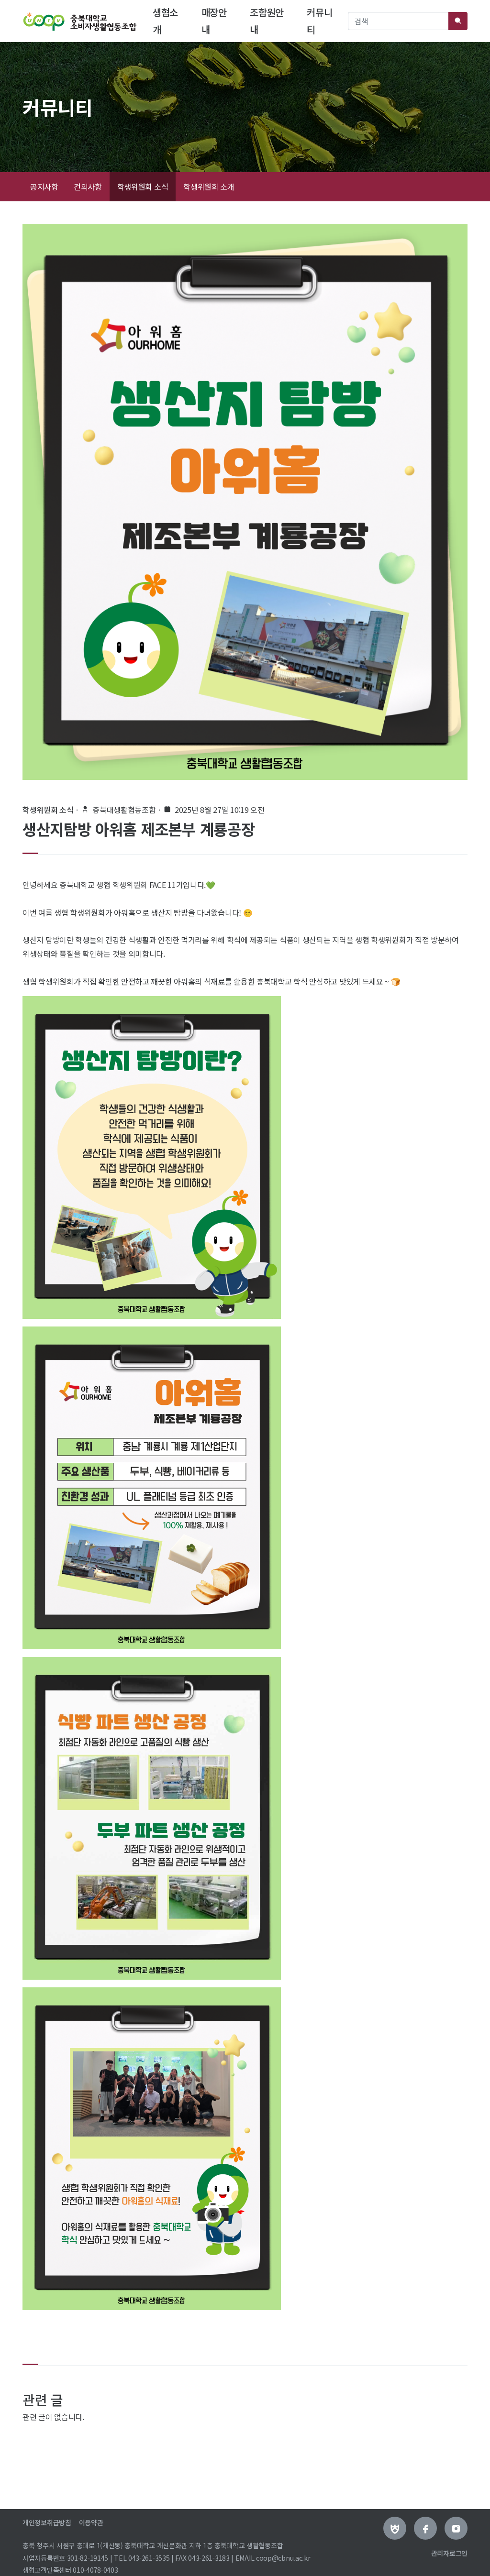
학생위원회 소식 (143, 186)
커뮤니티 (319, 21)
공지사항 (44, 186)
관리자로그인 (449, 2553)
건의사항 (88, 186)
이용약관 (91, 2522)
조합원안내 (267, 21)
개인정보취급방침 (47, 2522)
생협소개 (171, 21)
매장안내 (214, 21)
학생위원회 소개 (209, 186)
